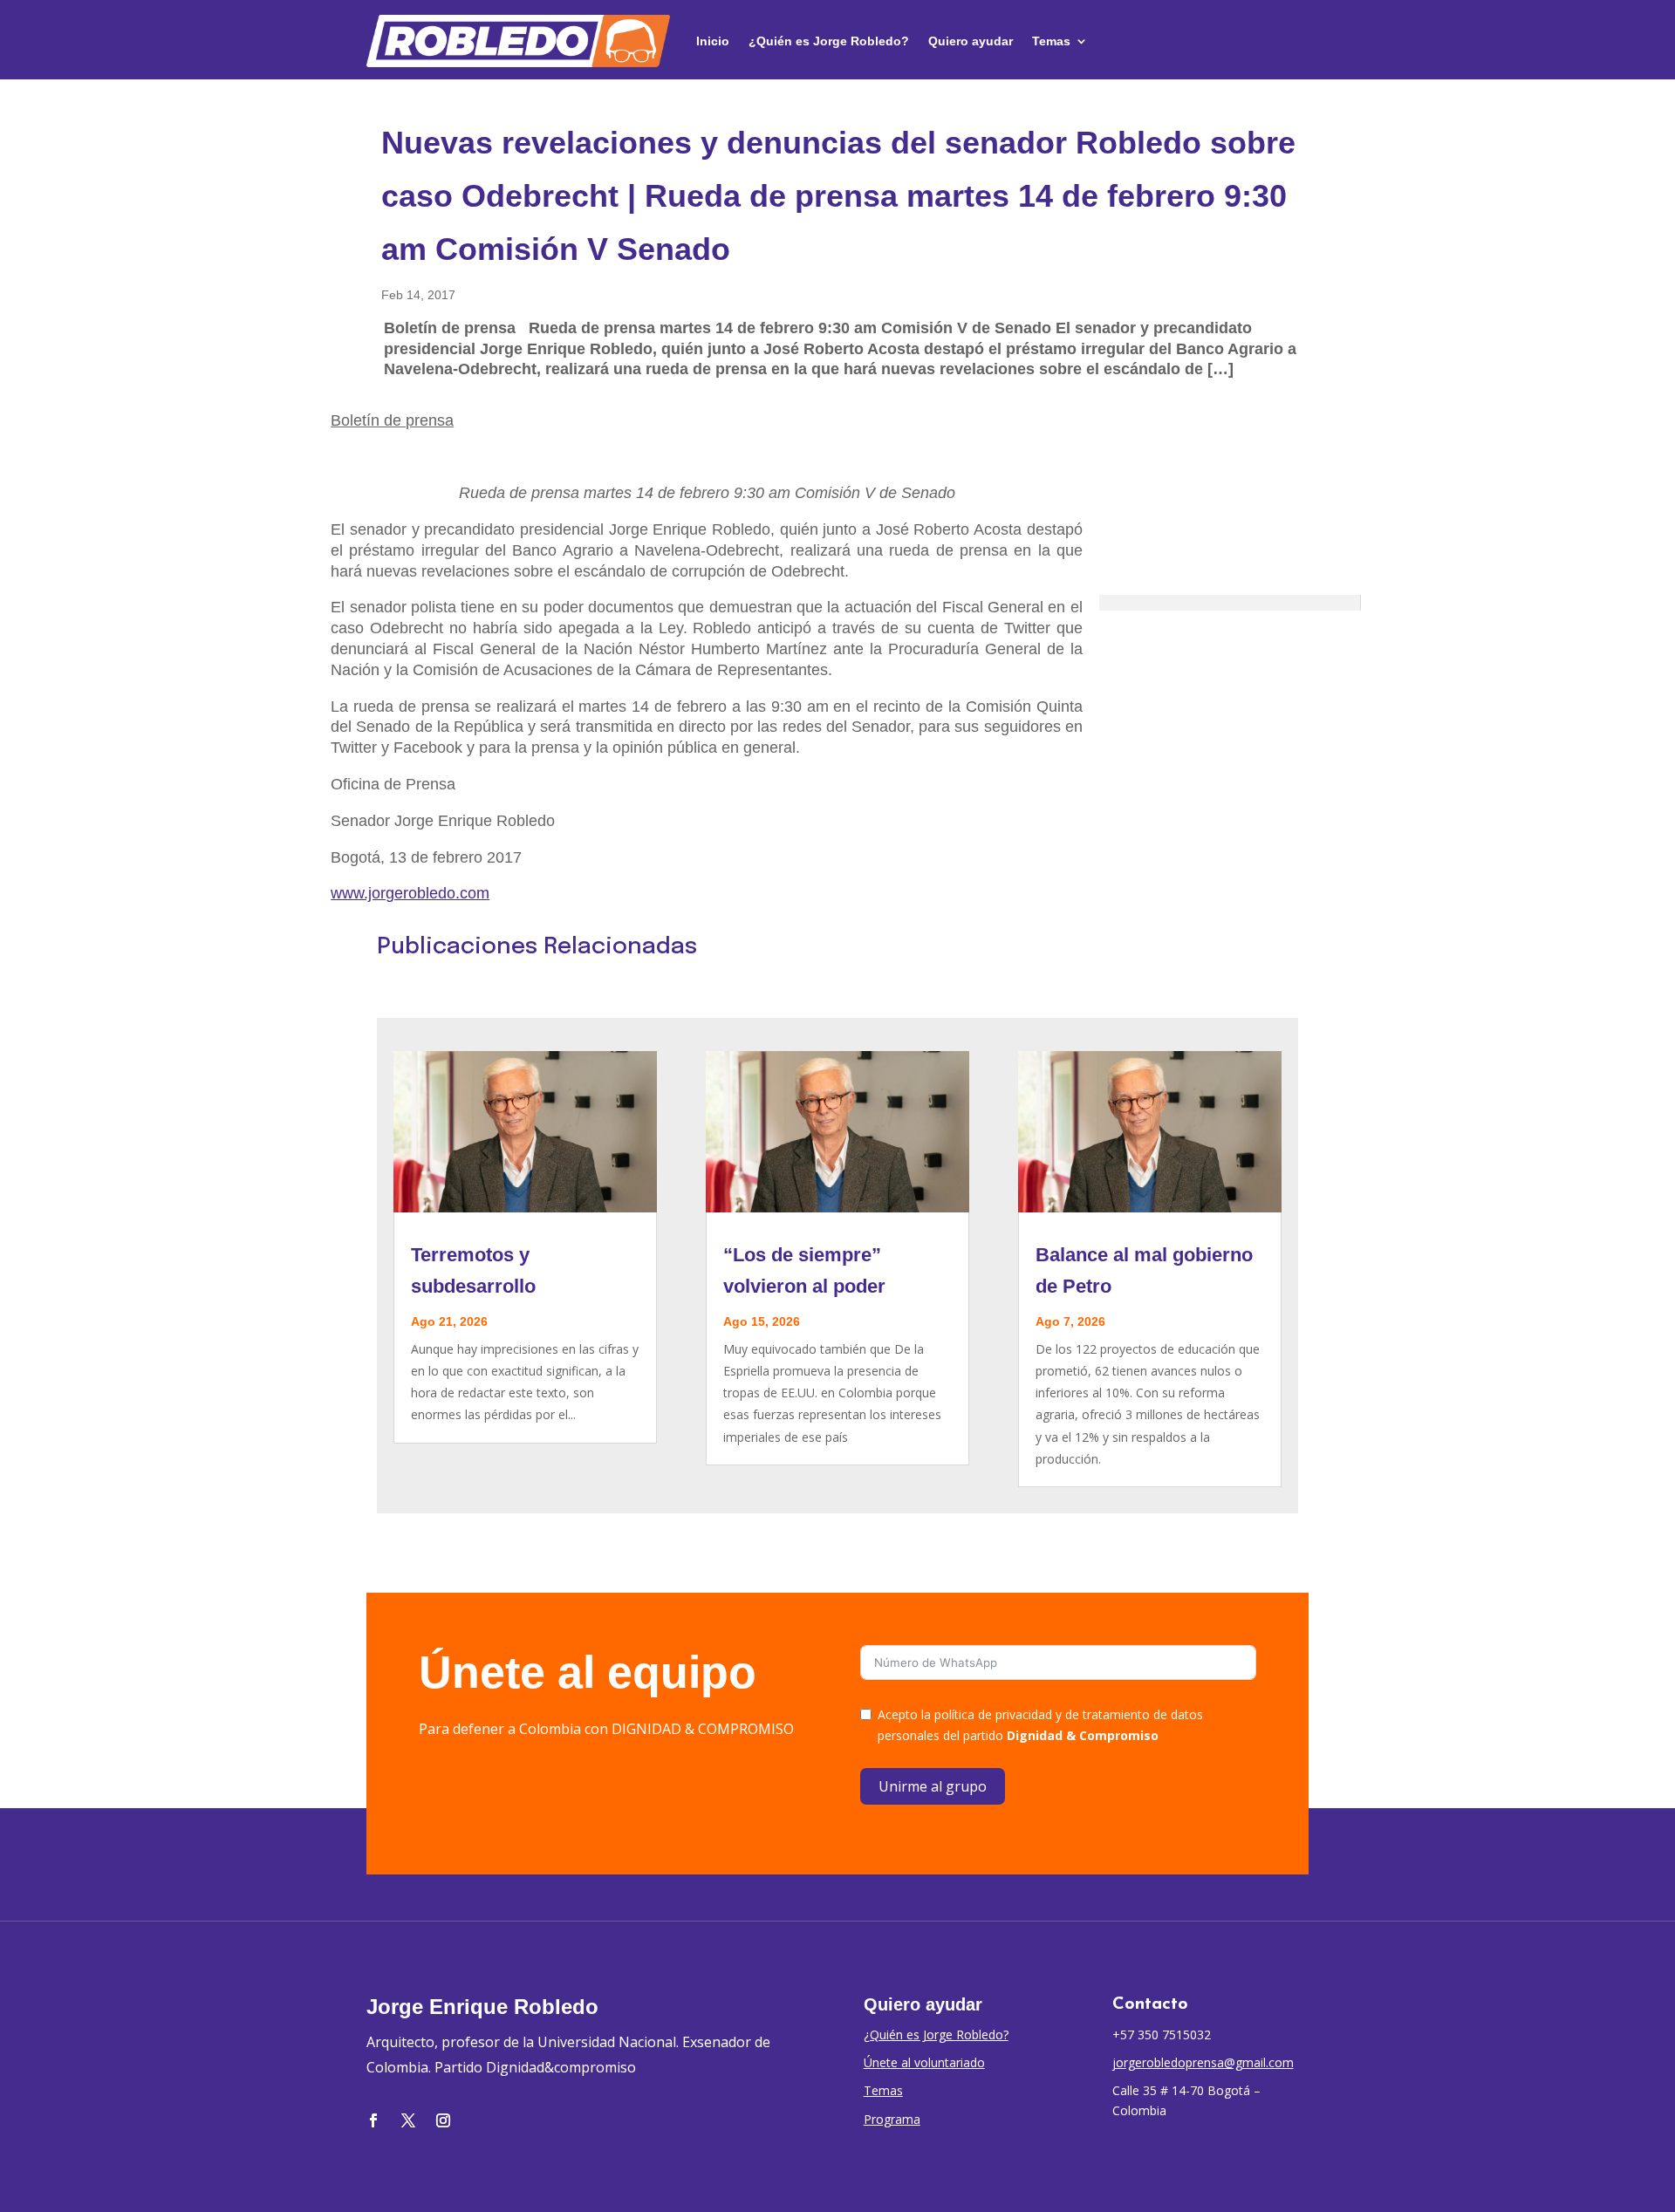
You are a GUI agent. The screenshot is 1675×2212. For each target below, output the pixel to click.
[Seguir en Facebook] (373, 2120)
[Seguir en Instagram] (443, 2120)
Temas (1051, 41)
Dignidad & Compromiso (1083, 1735)
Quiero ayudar (971, 41)
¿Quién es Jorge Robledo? (829, 41)
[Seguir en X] (408, 2120)
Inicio (713, 41)
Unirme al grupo (933, 1786)
